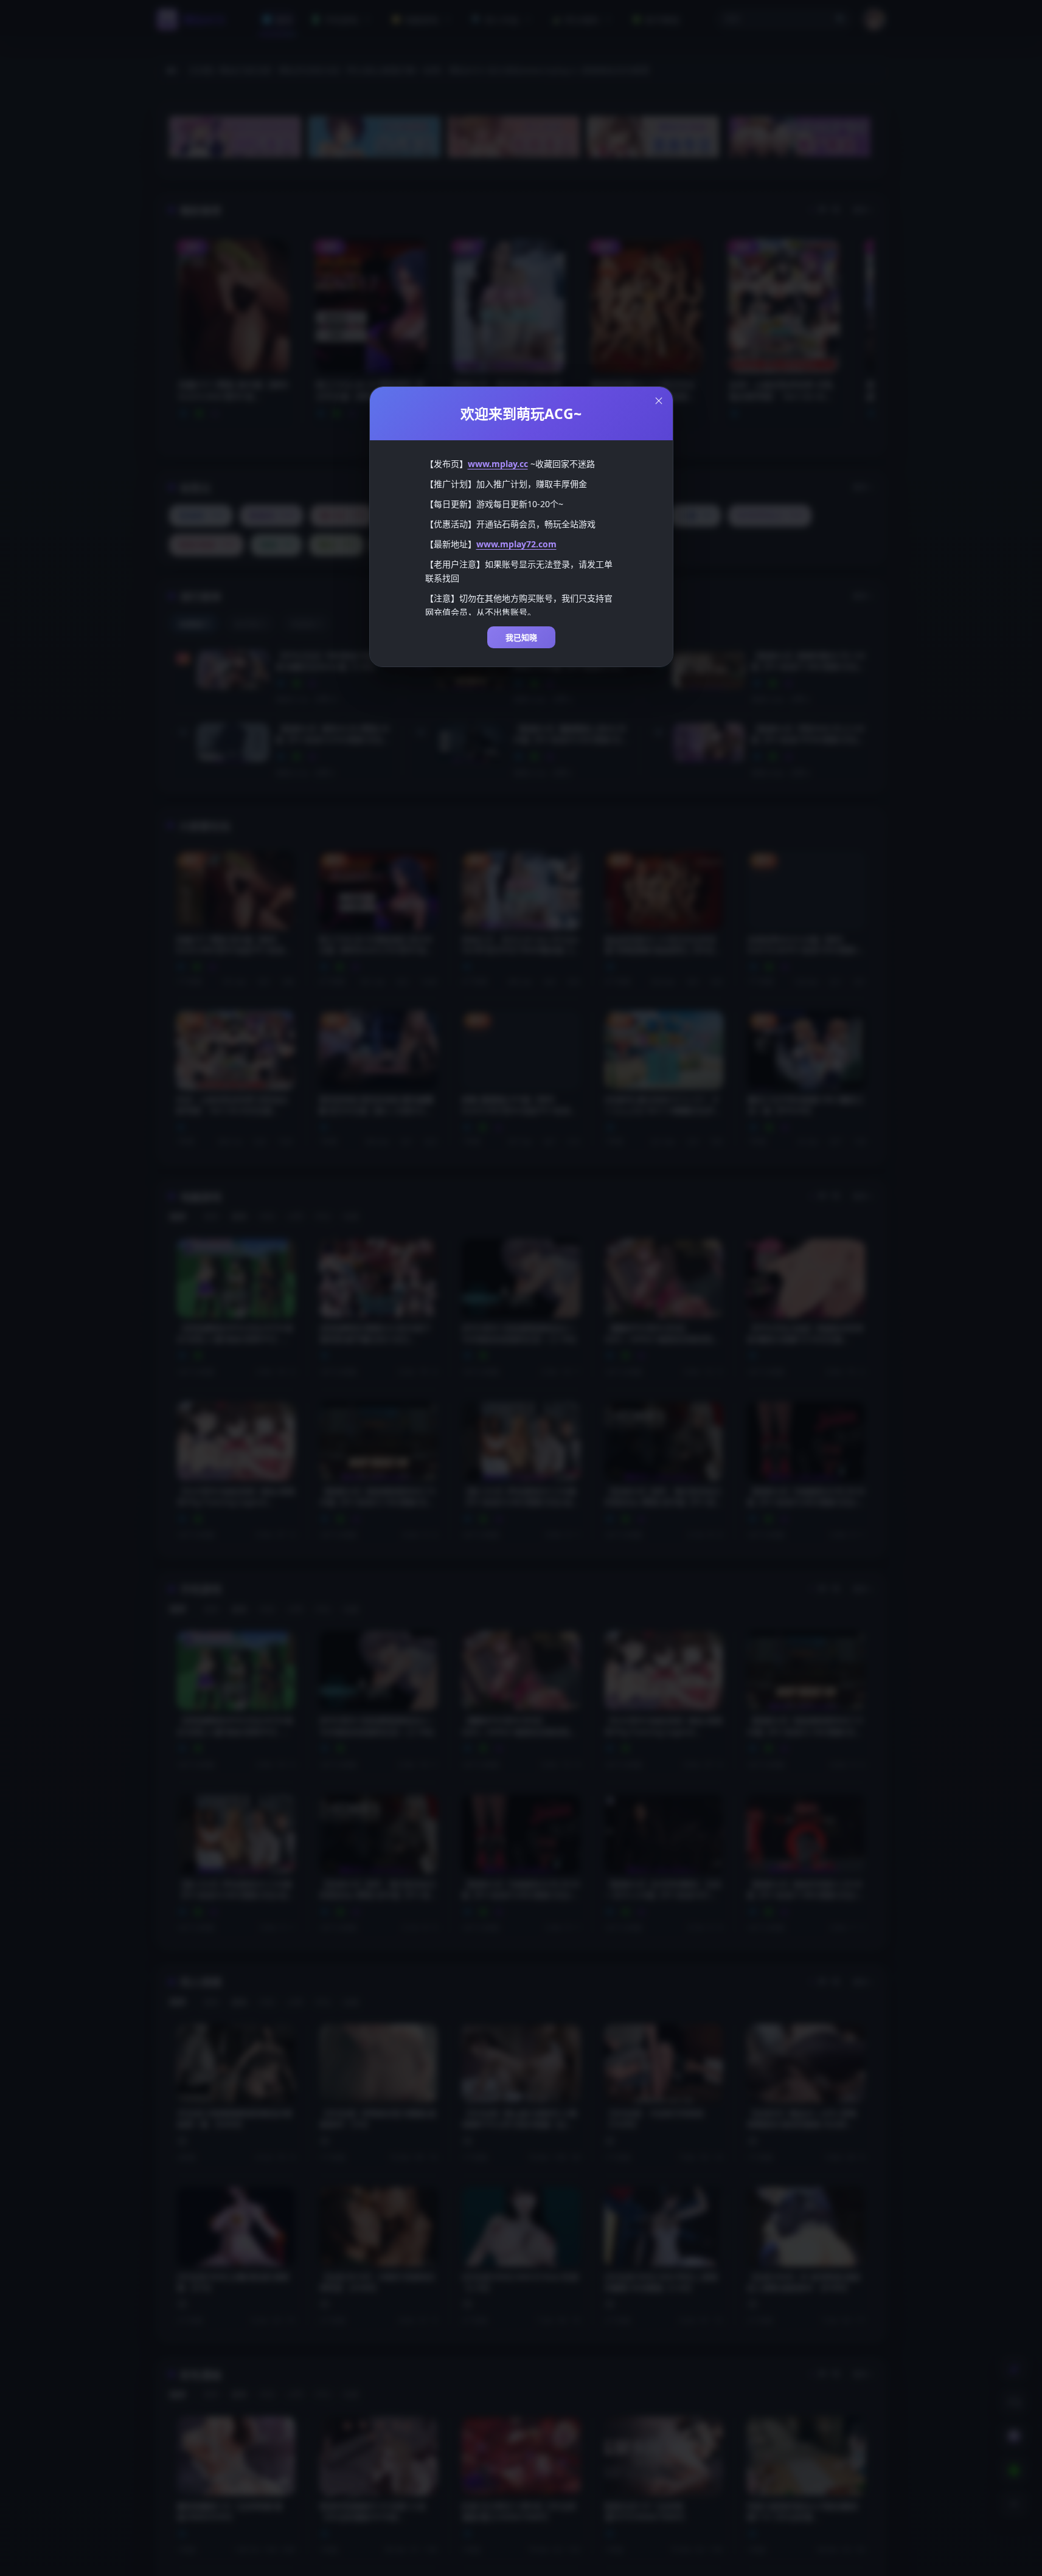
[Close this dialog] (659, 401)
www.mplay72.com (516, 544)
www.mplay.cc (498, 464)
